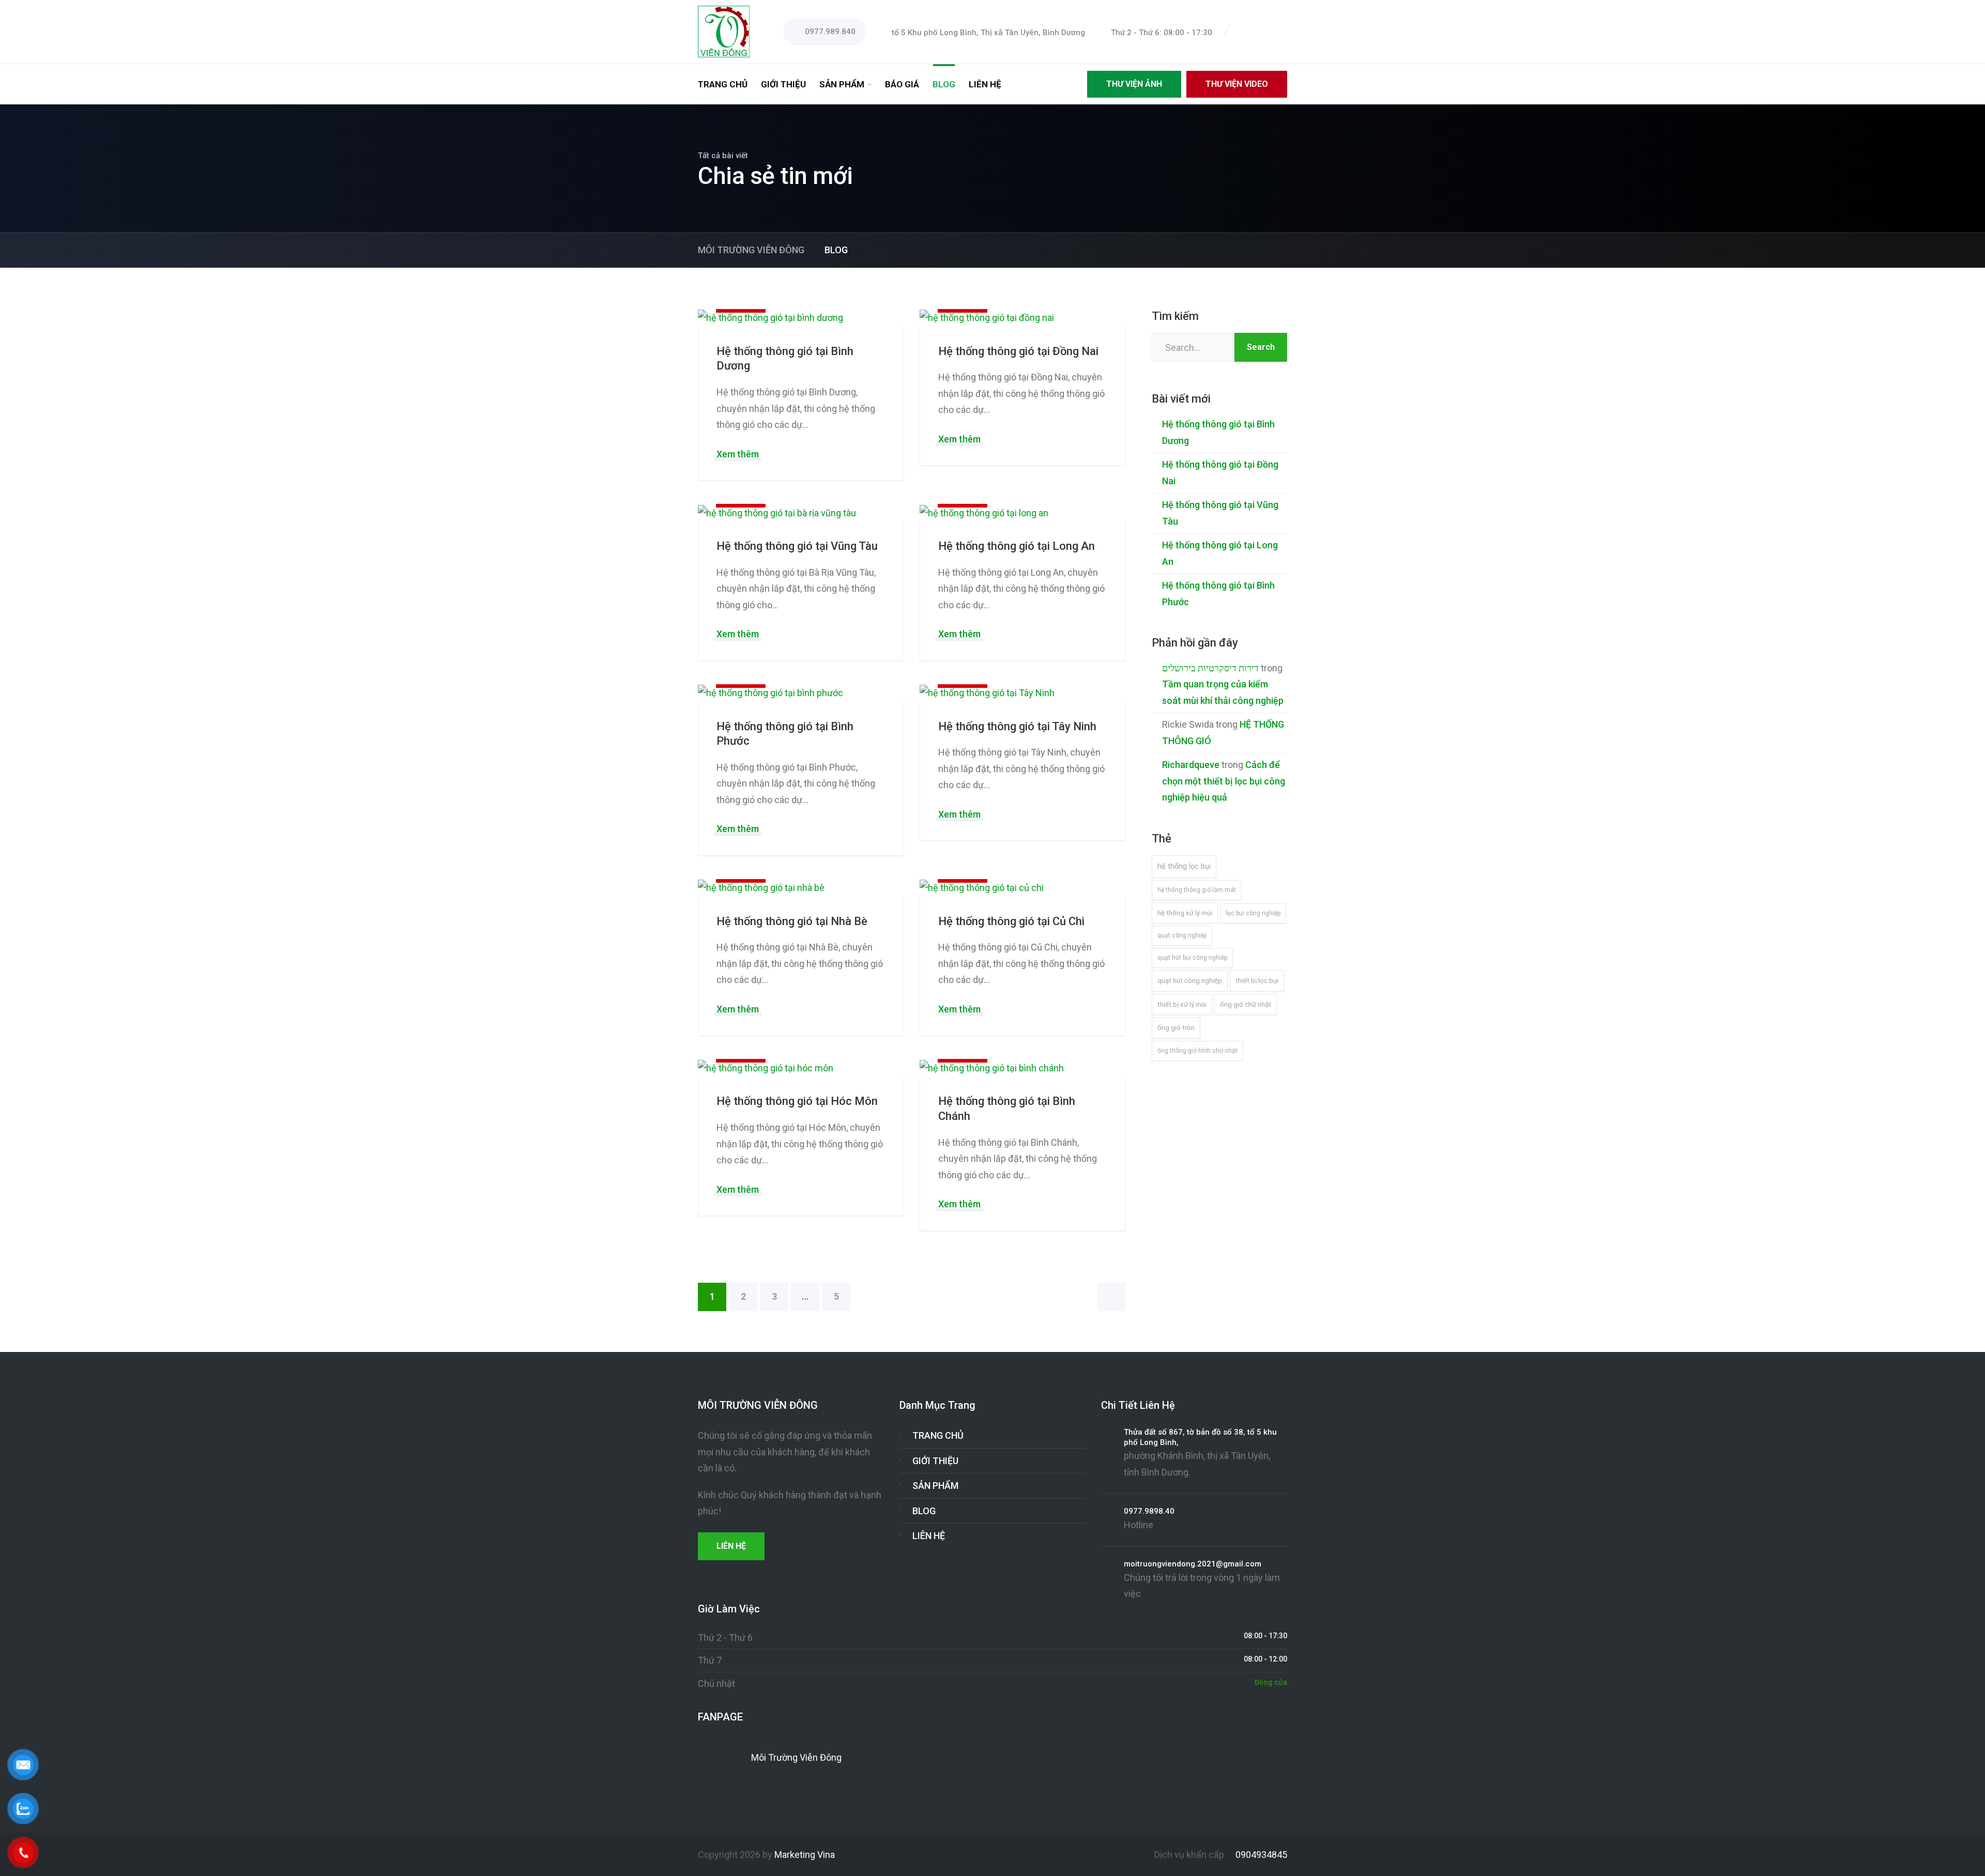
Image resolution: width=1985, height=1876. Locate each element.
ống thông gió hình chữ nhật (1197, 1051)
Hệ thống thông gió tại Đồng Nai (1018, 351)
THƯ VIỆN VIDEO (1237, 84)
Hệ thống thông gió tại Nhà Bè (792, 921)
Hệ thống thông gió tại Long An (1017, 546)
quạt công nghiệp (1182, 935)
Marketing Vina (805, 1855)
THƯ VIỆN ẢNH (1134, 84)
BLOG (944, 84)
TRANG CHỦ (723, 84)
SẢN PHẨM (842, 84)
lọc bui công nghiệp (1253, 913)
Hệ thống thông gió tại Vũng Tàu (797, 546)
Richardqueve (1191, 765)
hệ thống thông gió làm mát (1197, 890)
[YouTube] (1282, 32)
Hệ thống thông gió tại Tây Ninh (1017, 726)
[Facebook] (1245, 32)
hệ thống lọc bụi (1184, 866)
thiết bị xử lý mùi (1182, 1004)
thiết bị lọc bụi (1257, 981)
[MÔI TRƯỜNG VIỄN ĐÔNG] (724, 31)
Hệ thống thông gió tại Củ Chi (1011, 921)
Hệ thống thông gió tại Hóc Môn (797, 1101)
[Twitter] (1257, 32)
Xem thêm (738, 454)
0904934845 (1260, 1855)
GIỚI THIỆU (783, 84)
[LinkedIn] (1270, 32)
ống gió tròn (1176, 1028)
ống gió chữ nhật (1246, 1004)
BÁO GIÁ (902, 84)
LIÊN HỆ (985, 84)
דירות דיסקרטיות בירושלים (1210, 668)
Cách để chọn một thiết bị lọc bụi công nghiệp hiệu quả (1224, 781)
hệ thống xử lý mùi (1185, 913)
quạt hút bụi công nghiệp (1192, 958)
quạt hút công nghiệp (1190, 981)
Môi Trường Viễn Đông (796, 1757)
